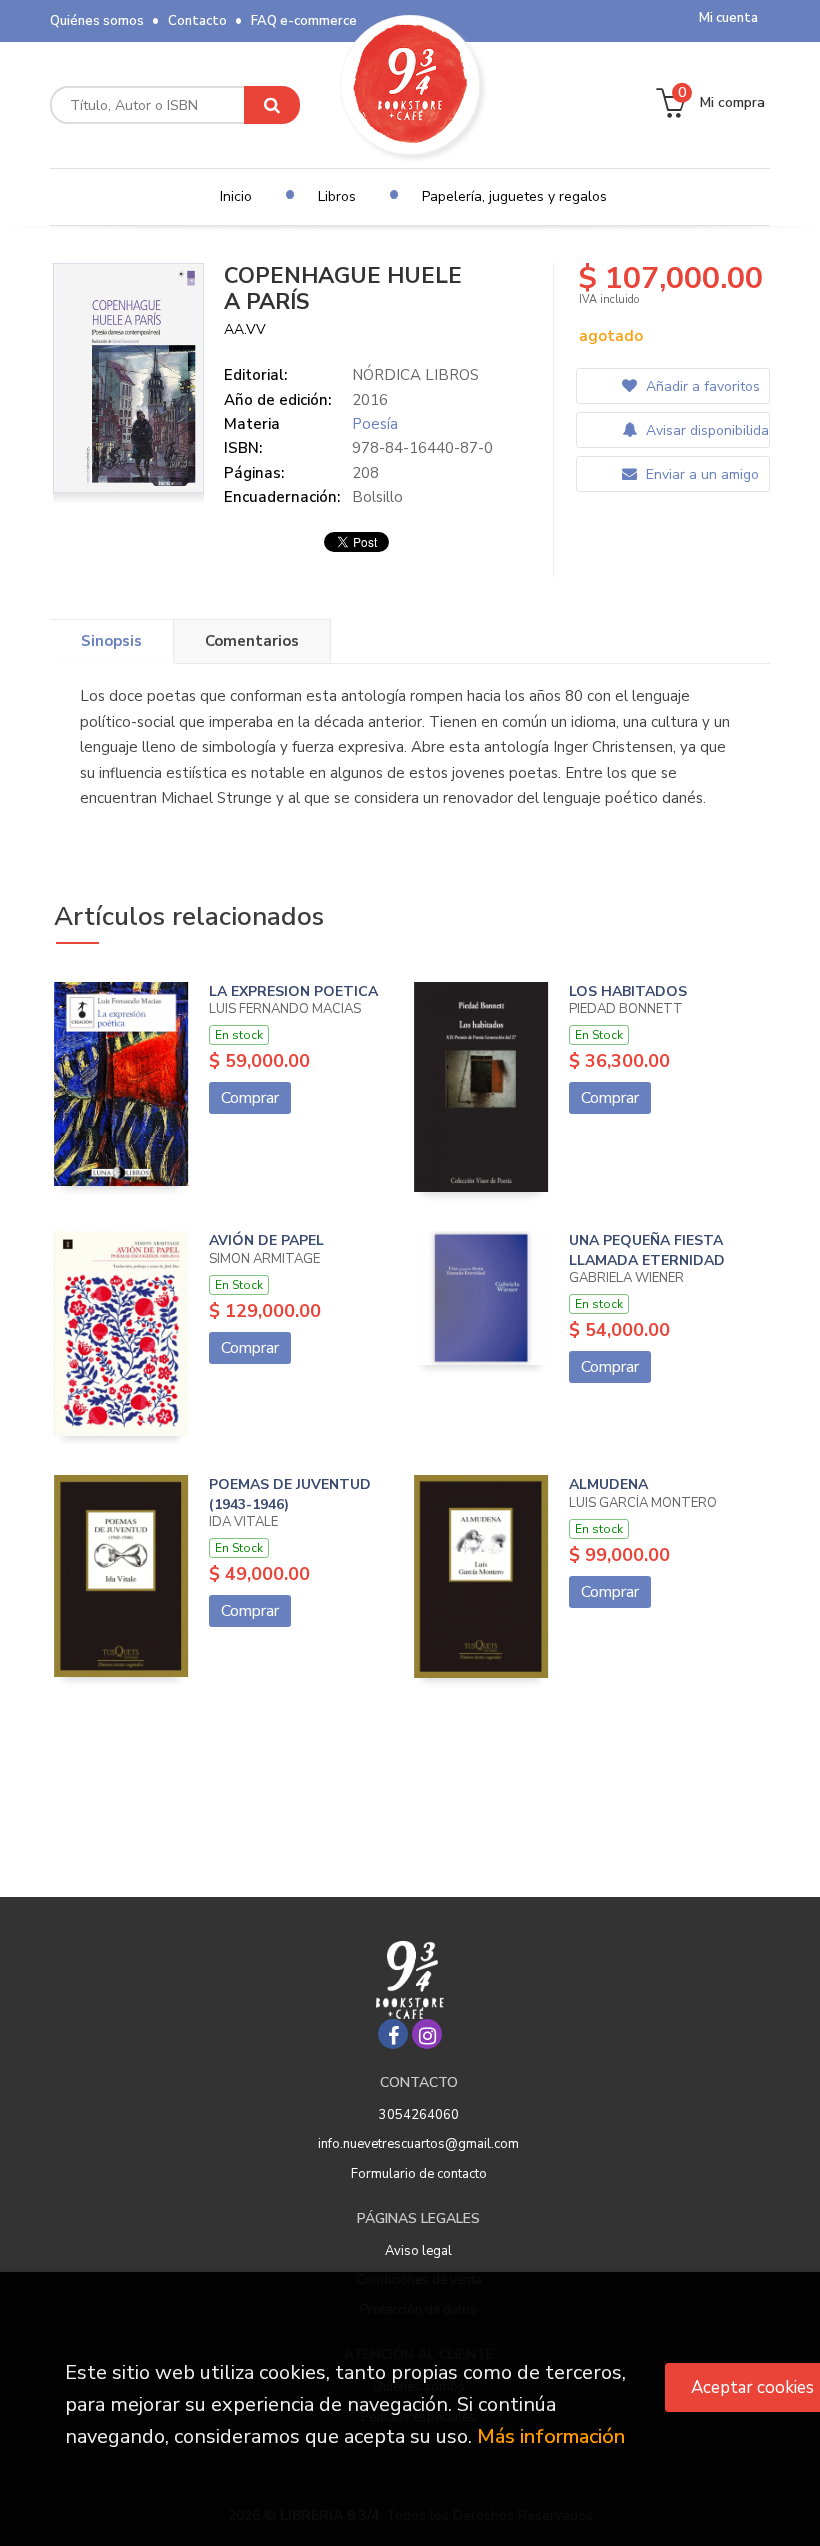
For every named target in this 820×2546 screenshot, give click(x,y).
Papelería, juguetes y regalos (514, 196)
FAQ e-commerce (304, 21)
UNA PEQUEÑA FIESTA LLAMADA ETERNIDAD (647, 1250)
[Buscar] (272, 105)
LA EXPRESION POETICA (293, 991)
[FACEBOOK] (393, 2034)
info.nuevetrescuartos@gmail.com (418, 2144)
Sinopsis (111, 641)
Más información (551, 2436)
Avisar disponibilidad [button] (705, 430)
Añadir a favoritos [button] (701, 386)
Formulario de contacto (419, 2174)
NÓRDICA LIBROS (415, 375)
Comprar (250, 1098)
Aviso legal (418, 2251)
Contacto (197, 21)
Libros (337, 196)
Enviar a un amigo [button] (700, 474)
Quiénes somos (97, 21)
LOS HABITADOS (628, 991)
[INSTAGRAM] (427, 2034)
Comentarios (252, 641)
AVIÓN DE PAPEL (266, 1240)
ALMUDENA (608, 1484)
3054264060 (419, 2115)
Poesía (375, 424)
